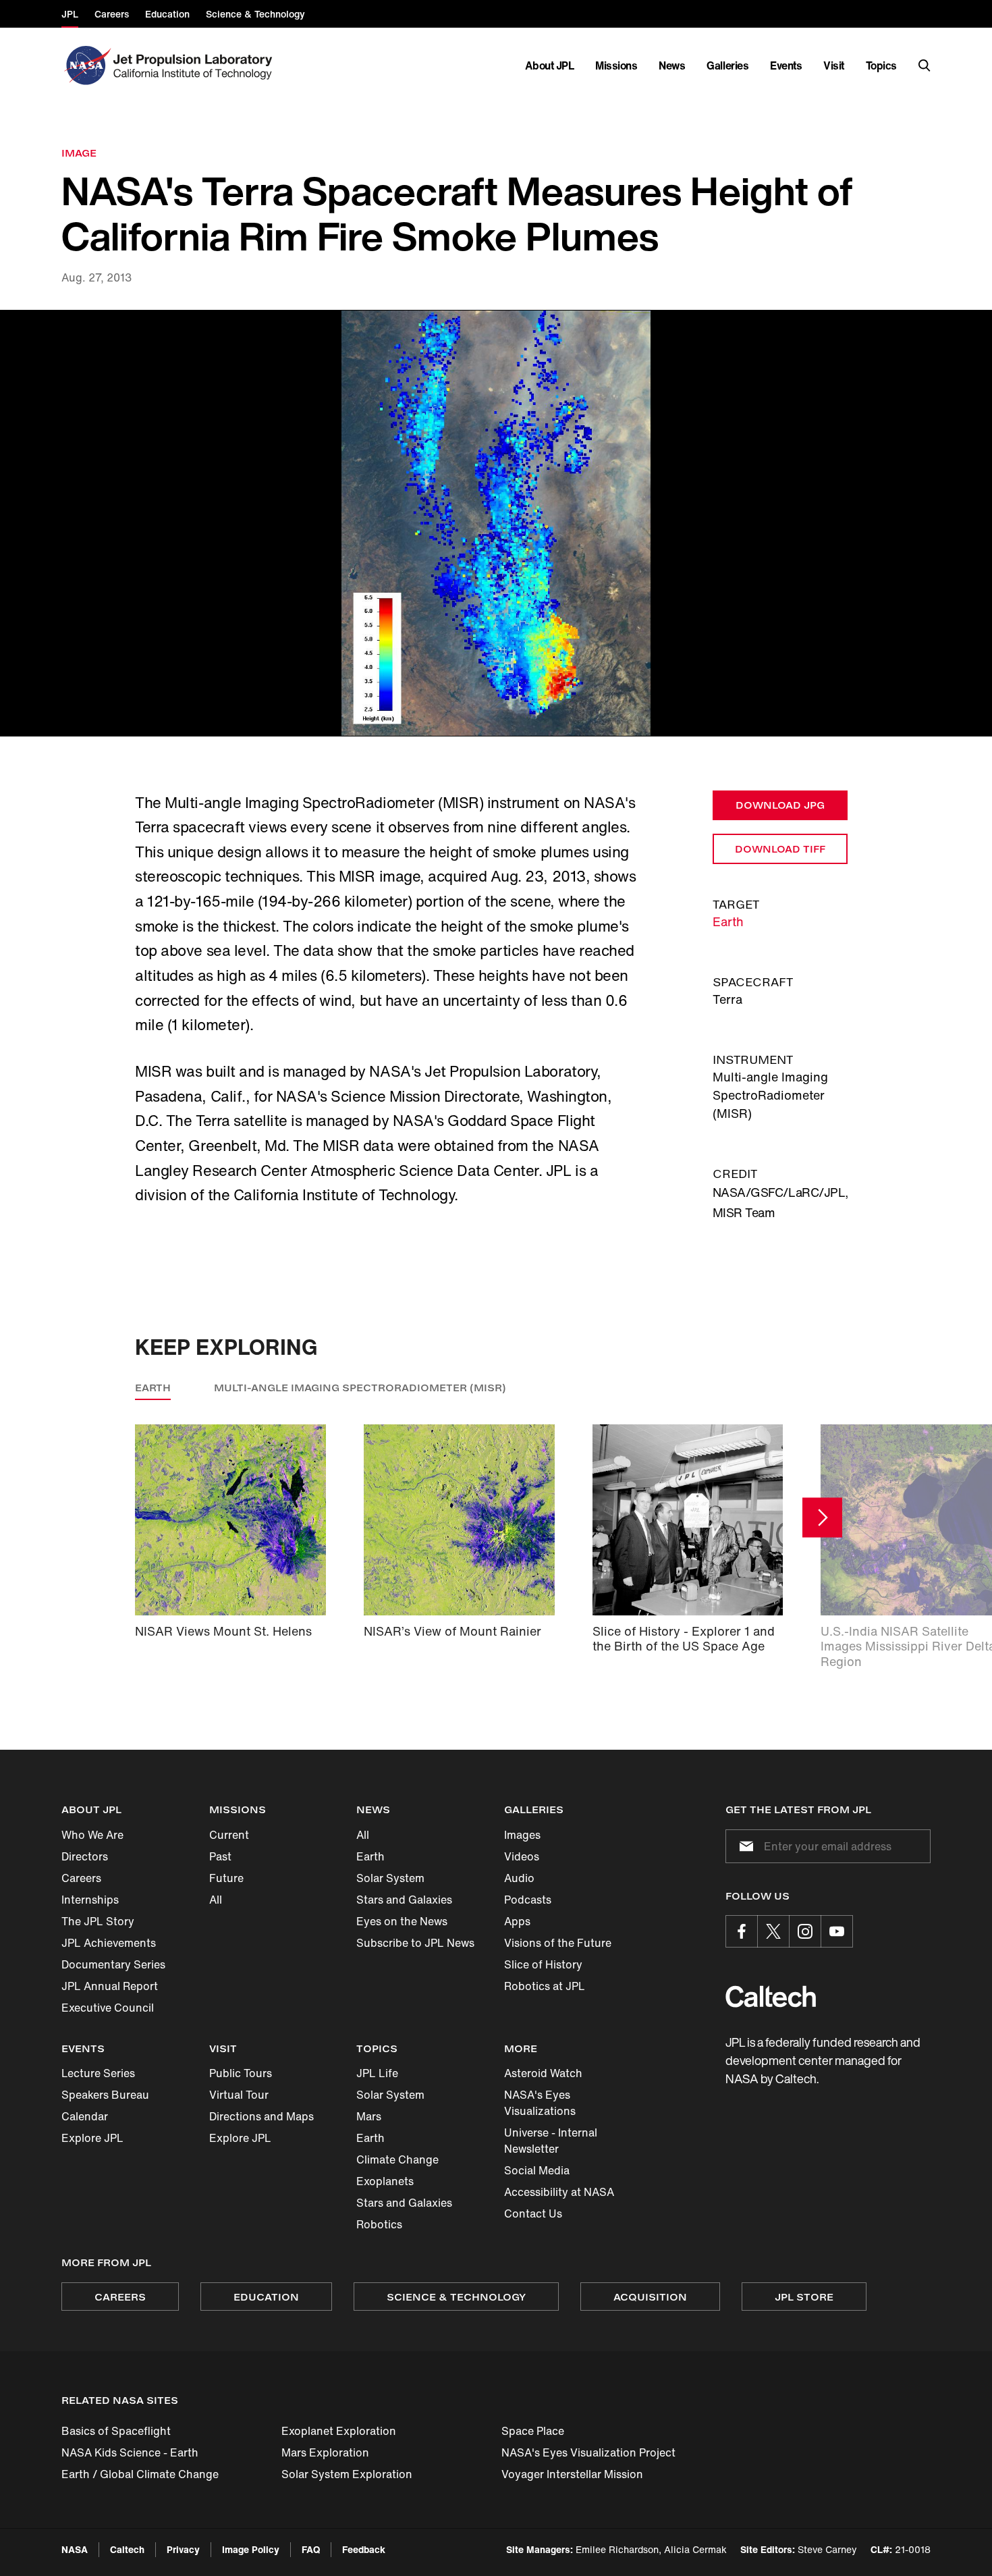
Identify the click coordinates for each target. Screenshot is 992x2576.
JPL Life (377, 2073)
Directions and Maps (261, 2116)
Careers (81, 1878)
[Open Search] (925, 65)
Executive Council (108, 2008)
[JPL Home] (195, 65)
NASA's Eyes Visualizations (540, 2103)
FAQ (311, 2549)
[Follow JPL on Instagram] (805, 1931)
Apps (517, 1921)
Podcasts (528, 1900)
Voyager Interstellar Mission (572, 2474)
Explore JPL (92, 2138)
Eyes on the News (402, 1921)
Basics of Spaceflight (116, 2431)
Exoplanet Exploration (339, 2431)
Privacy (183, 2549)
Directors (85, 1856)
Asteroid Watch (543, 2073)
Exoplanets (385, 2181)
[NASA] (86, 65)
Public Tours (241, 2073)
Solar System (390, 1878)
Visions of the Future (558, 1943)
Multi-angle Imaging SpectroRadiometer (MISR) (360, 1388)
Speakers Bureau (105, 2095)
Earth (728, 921)
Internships (90, 1900)
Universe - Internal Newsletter (551, 2141)
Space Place (533, 2431)
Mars (369, 2116)
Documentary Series (113, 1964)
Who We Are (92, 1835)
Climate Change (397, 2159)
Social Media (537, 2170)
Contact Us (533, 2213)
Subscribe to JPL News (415, 1943)
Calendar (85, 2116)
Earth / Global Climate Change (140, 2474)
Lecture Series (98, 2073)
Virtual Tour (239, 2095)
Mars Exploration (325, 2452)
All (216, 1900)
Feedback (364, 2549)
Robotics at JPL (545, 1986)
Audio (519, 1878)
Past (220, 1856)
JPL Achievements (109, 1943)
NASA (75, 2549)
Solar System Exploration (347, 2474)
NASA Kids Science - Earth (130, 2452)
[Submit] (744, 1846)
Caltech (127, 2549)
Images (522, 1835)
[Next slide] (822, 1517)
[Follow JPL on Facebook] (742, 1931)
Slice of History (543, 1964)
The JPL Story (98, 1921)
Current (229, 1835)
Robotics (379, 2224)
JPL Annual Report (110, 1986)
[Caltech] (771, 1996)
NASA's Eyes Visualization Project (588, 2452)
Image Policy (251, 2549)
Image (79, 153)
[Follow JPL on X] (773, 1931)
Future (226, 1878)
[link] (496, 523)
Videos (522, 1856)
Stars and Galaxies (404, 1900)
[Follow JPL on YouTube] (837, 1931)
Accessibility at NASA (559, 2192)
